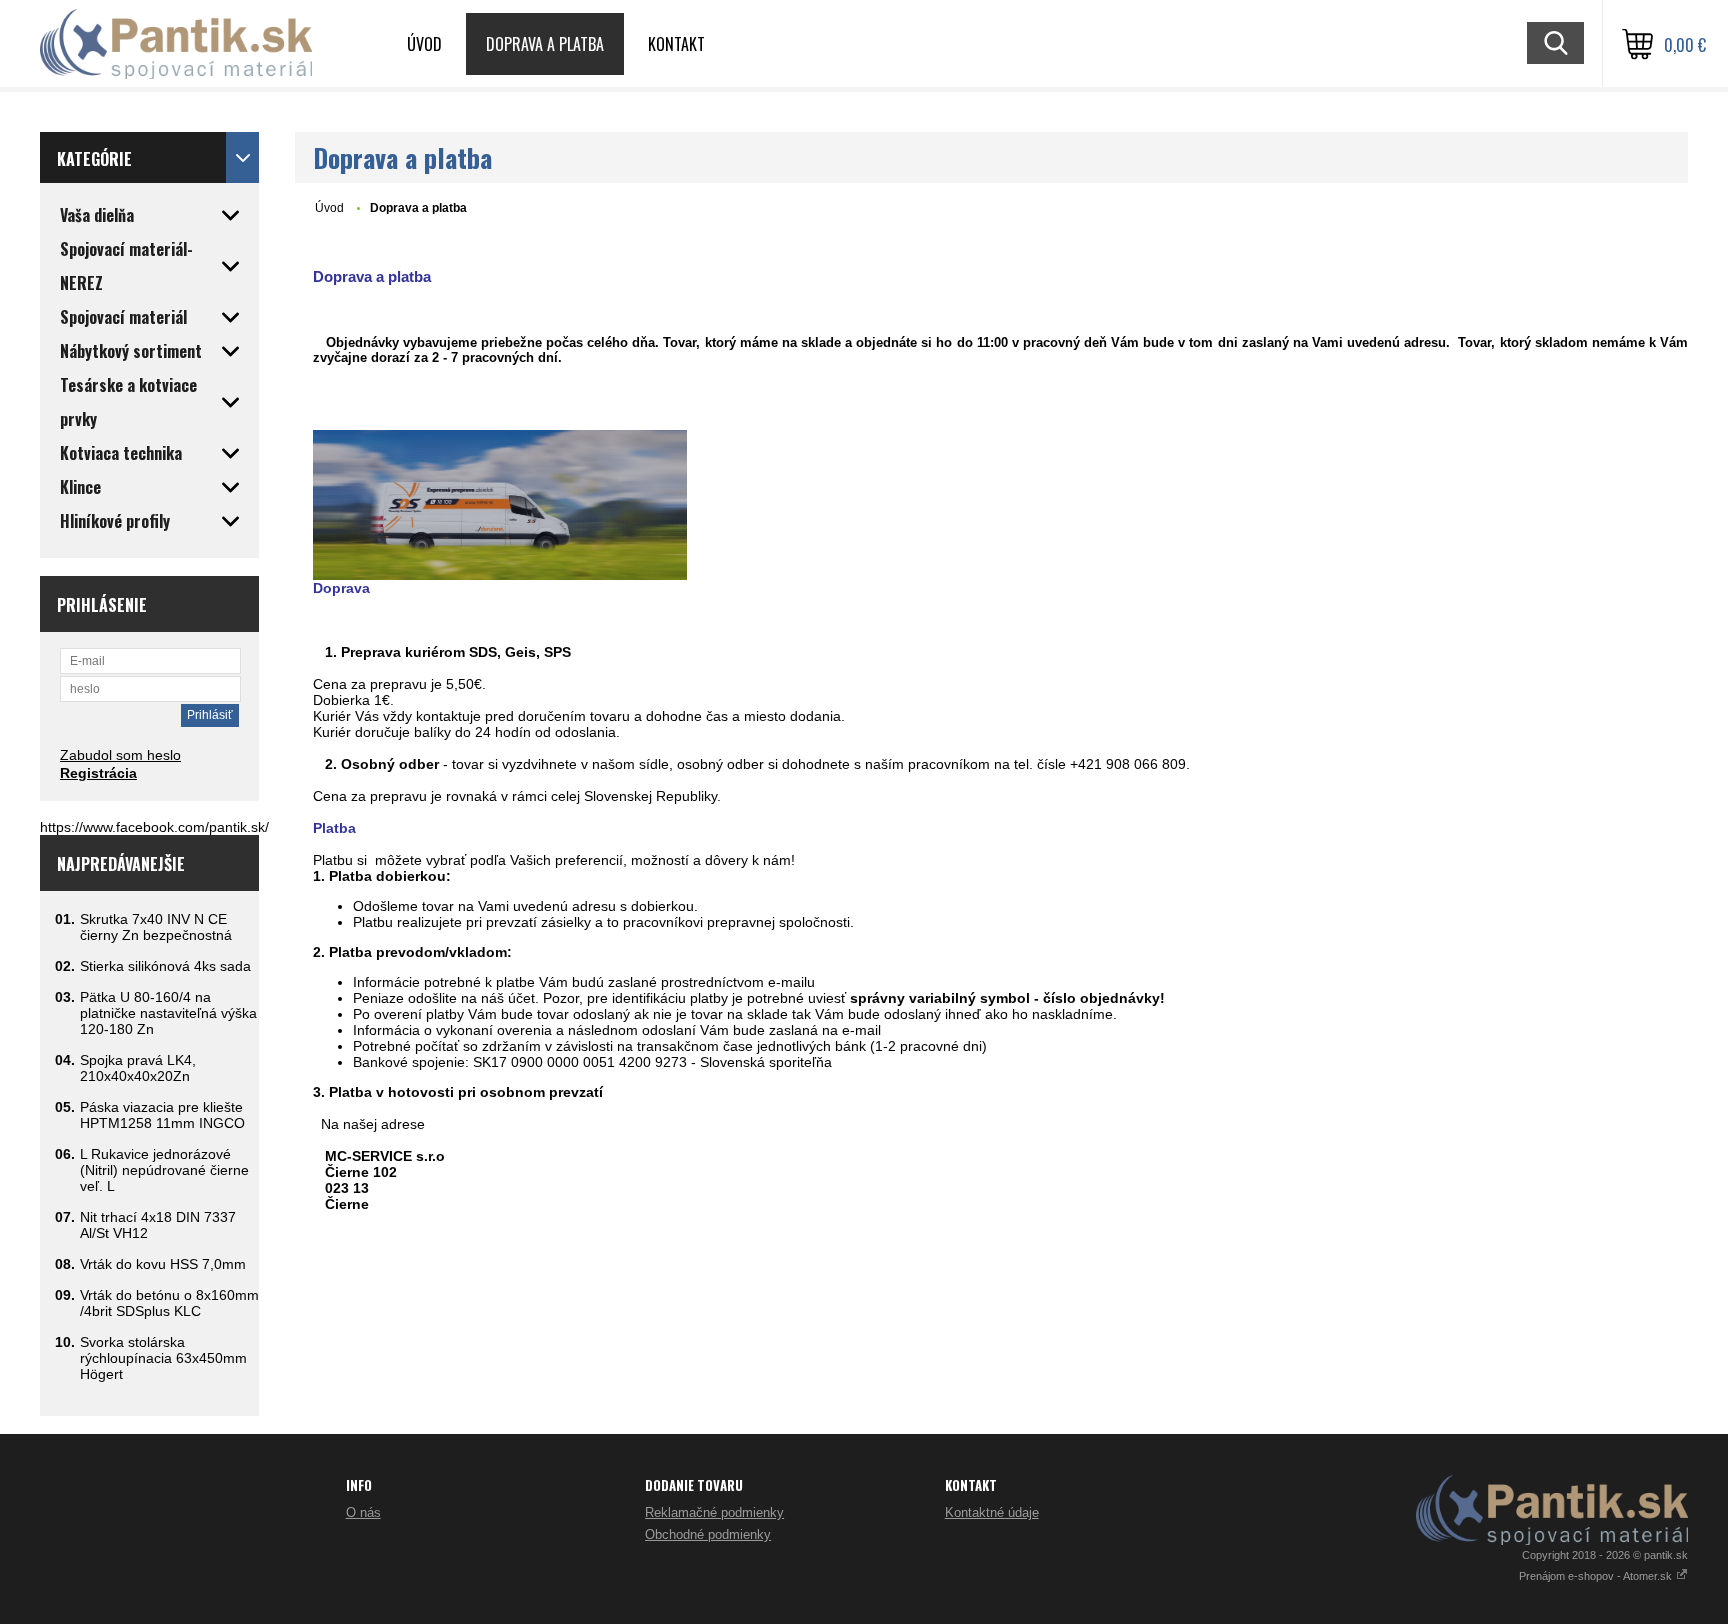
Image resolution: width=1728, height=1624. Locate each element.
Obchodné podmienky (708, 1534)
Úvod (424, 44)
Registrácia (98, 773)
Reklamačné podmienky (714, 1512)
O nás (363, 1512)
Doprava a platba (545, 44)
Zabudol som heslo (120, 755)
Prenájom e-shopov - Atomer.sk (1597, 1576)
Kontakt (676, 44)
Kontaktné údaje (992, 1512)
